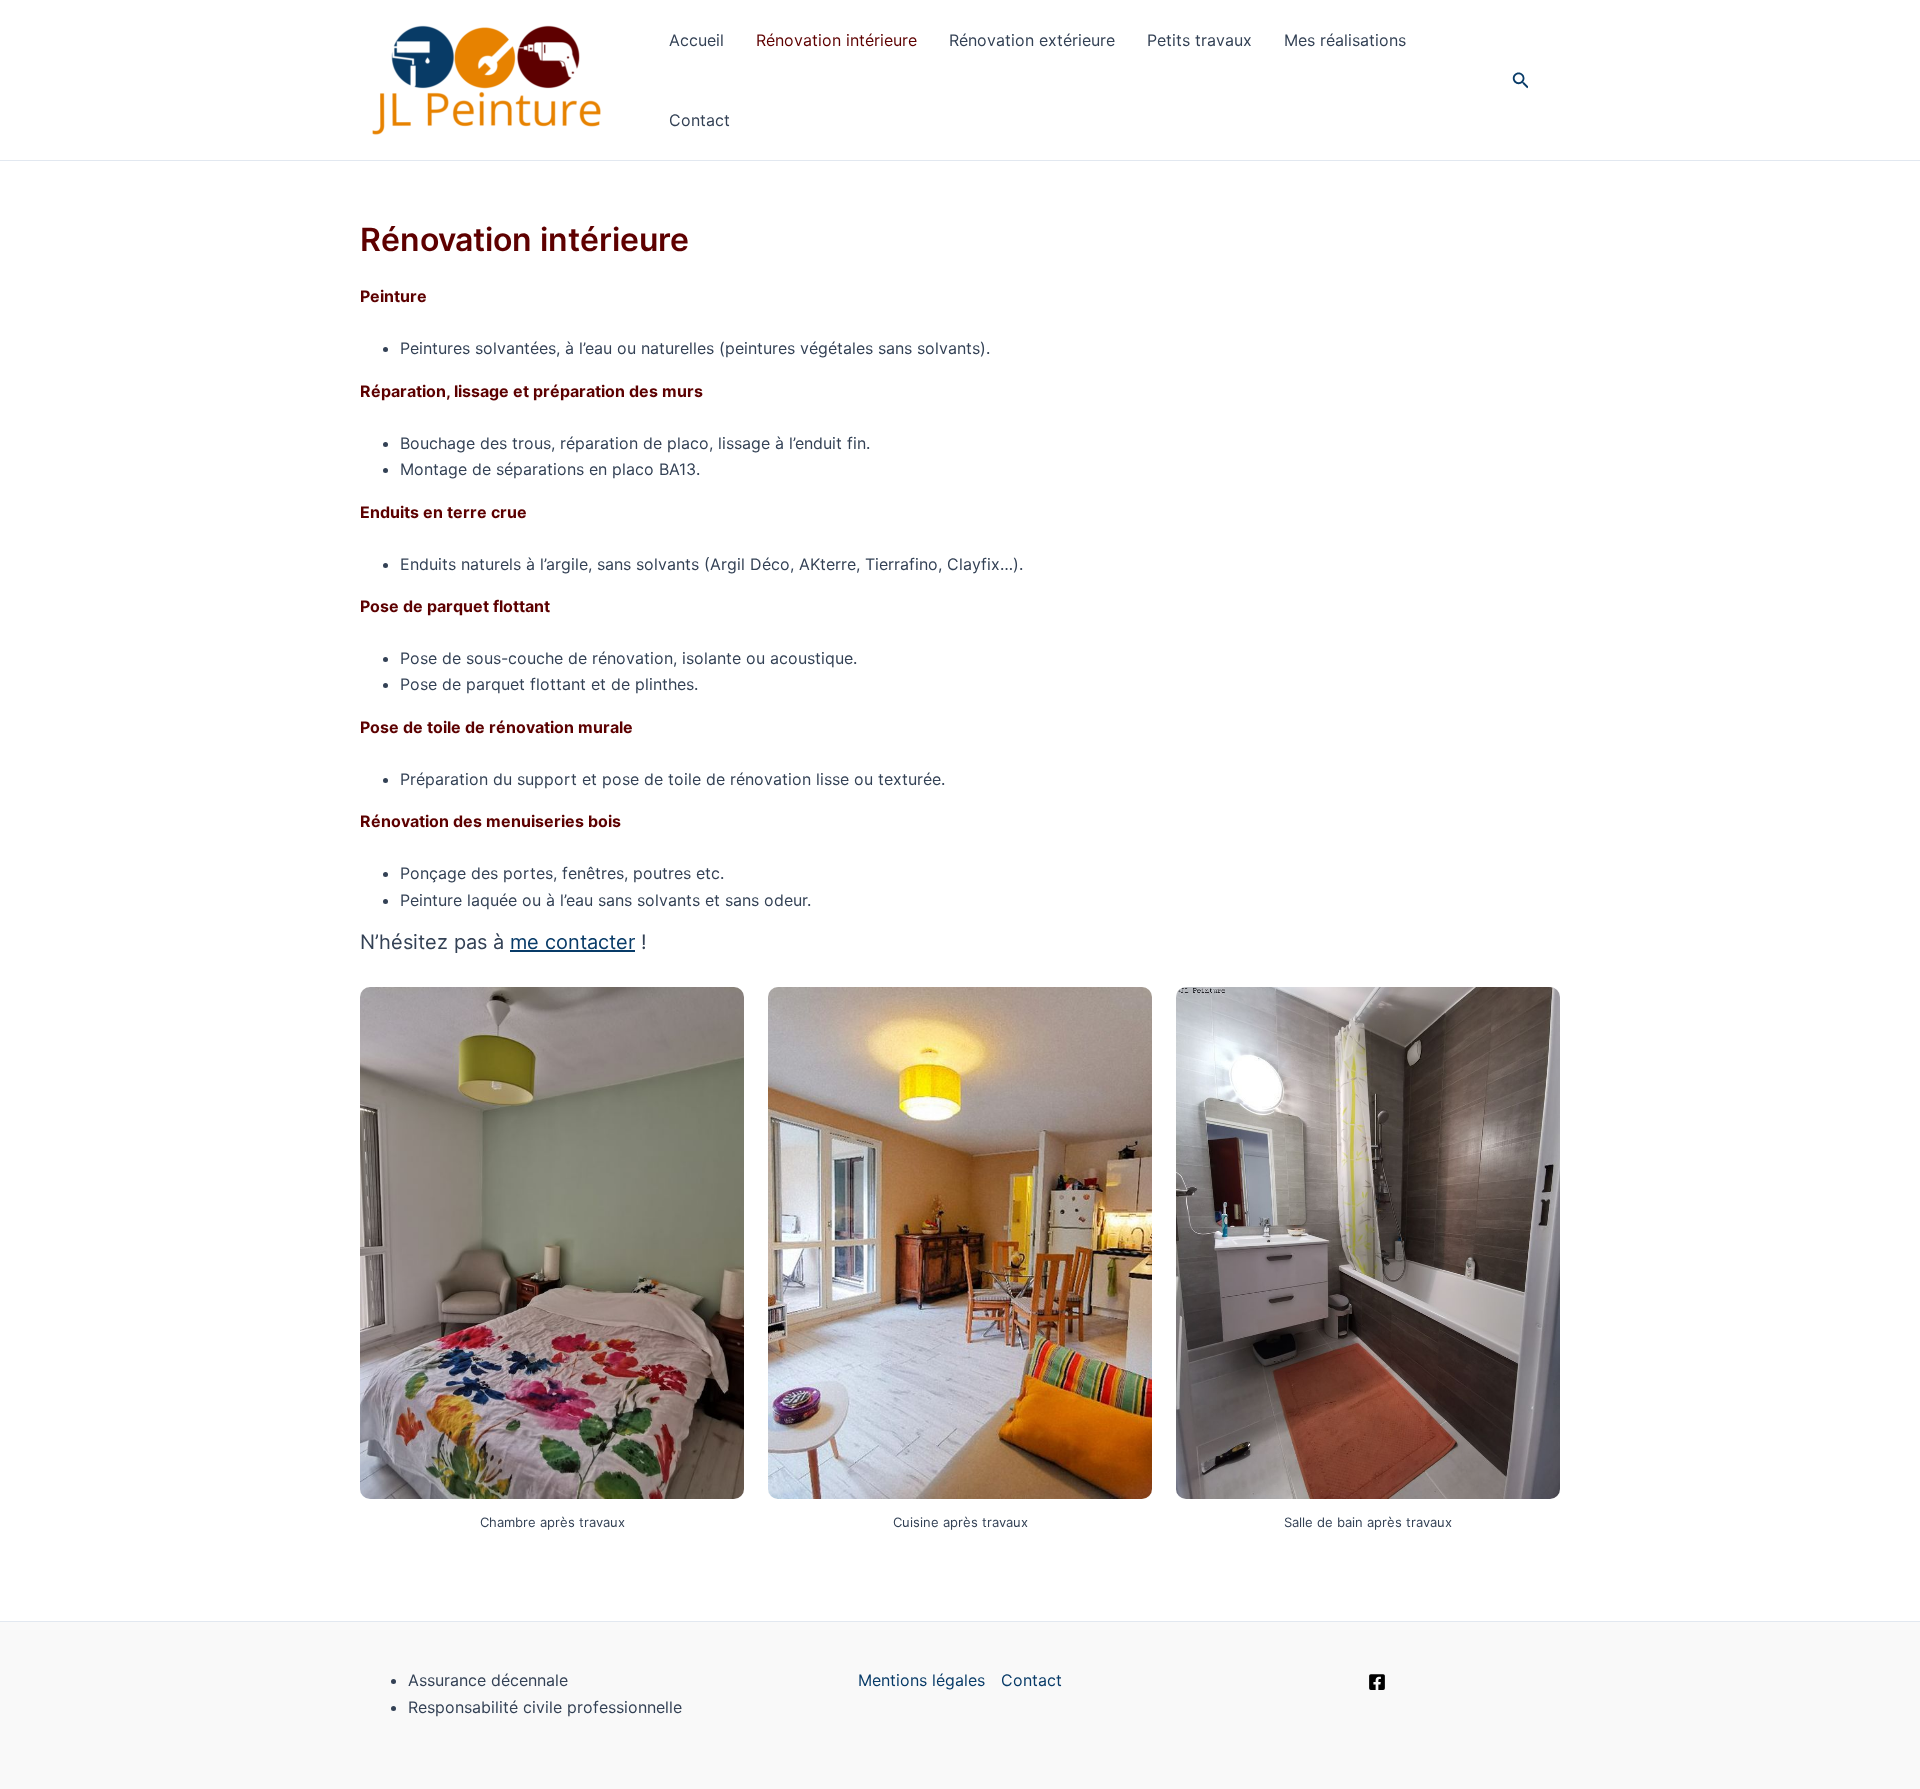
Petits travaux (1199, 40)
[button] (1521, 80)
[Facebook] (1377, 1682)
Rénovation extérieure (1032, 40)
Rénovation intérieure (836, 40)
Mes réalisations (1345, 40)
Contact (699, 120)
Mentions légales (921, 1680)
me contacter (572, 942)
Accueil (696, 40)
